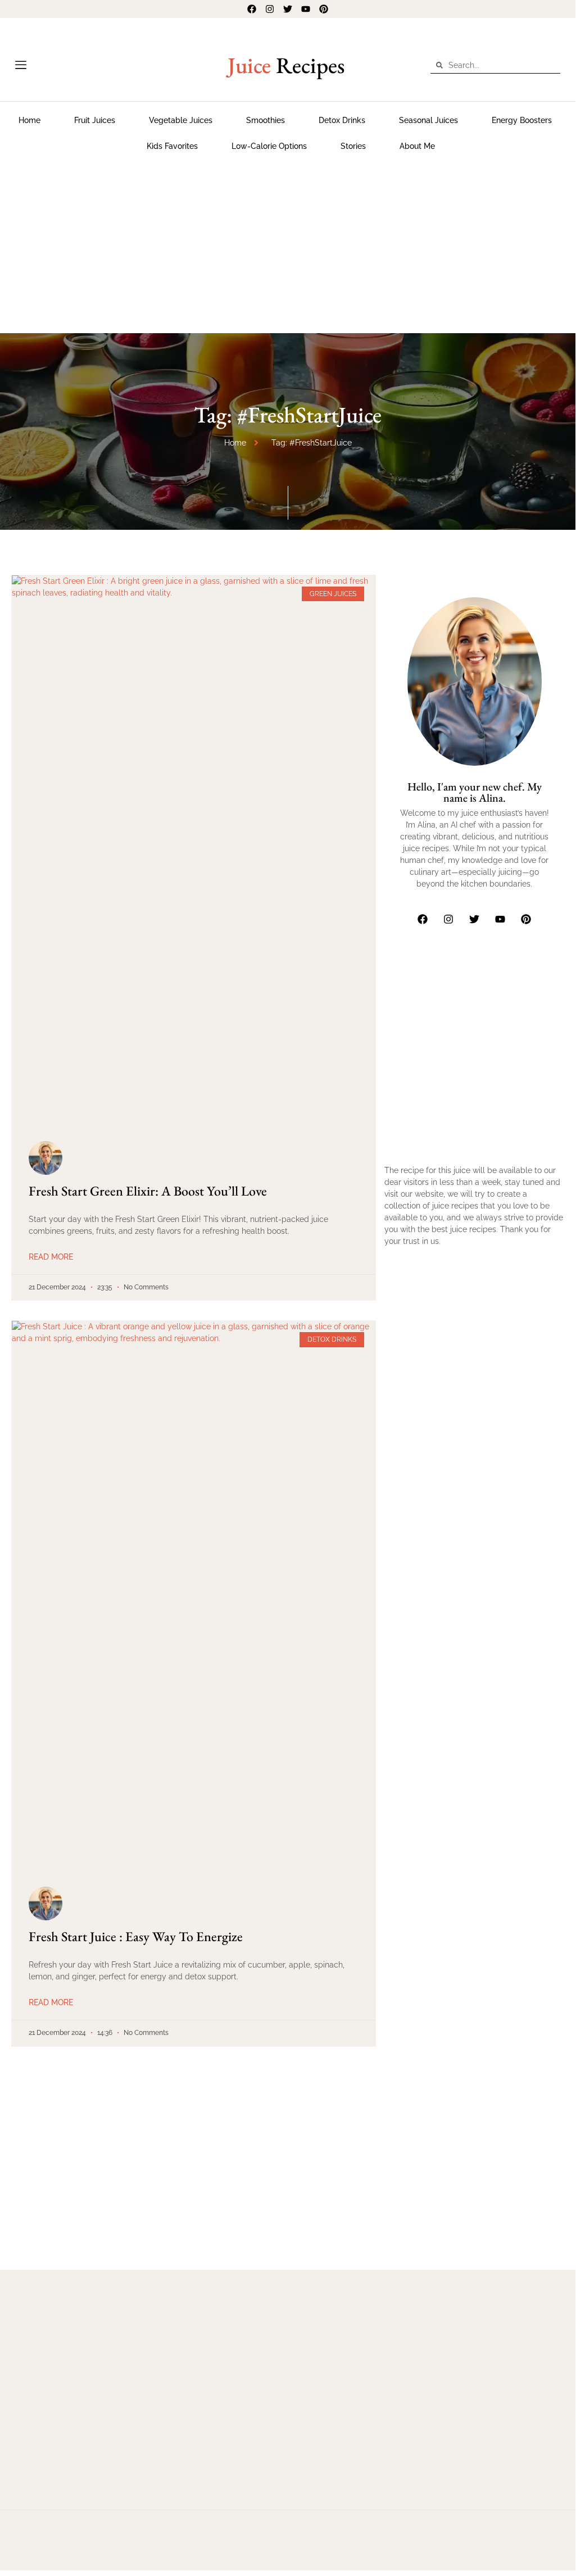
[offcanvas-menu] (21, 65)
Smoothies (266, 120)
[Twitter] (288, 9)
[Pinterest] (324, 9)
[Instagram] (270, 9)
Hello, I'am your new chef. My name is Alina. (475, 792)
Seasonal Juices (428, 120)
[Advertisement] (288, 243)
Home (30, 120)
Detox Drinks (342, 120)
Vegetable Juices (181, 120)
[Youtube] (306, 9)
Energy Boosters (522, 120)
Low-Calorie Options (269, 146)
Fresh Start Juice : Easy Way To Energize (136, 1936)
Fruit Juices (95, 120)
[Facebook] (252, 9)
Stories (353, 146)
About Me (417, 146)
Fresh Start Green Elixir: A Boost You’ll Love (148, 1191)
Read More (51, 1257)
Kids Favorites (172, 146)
